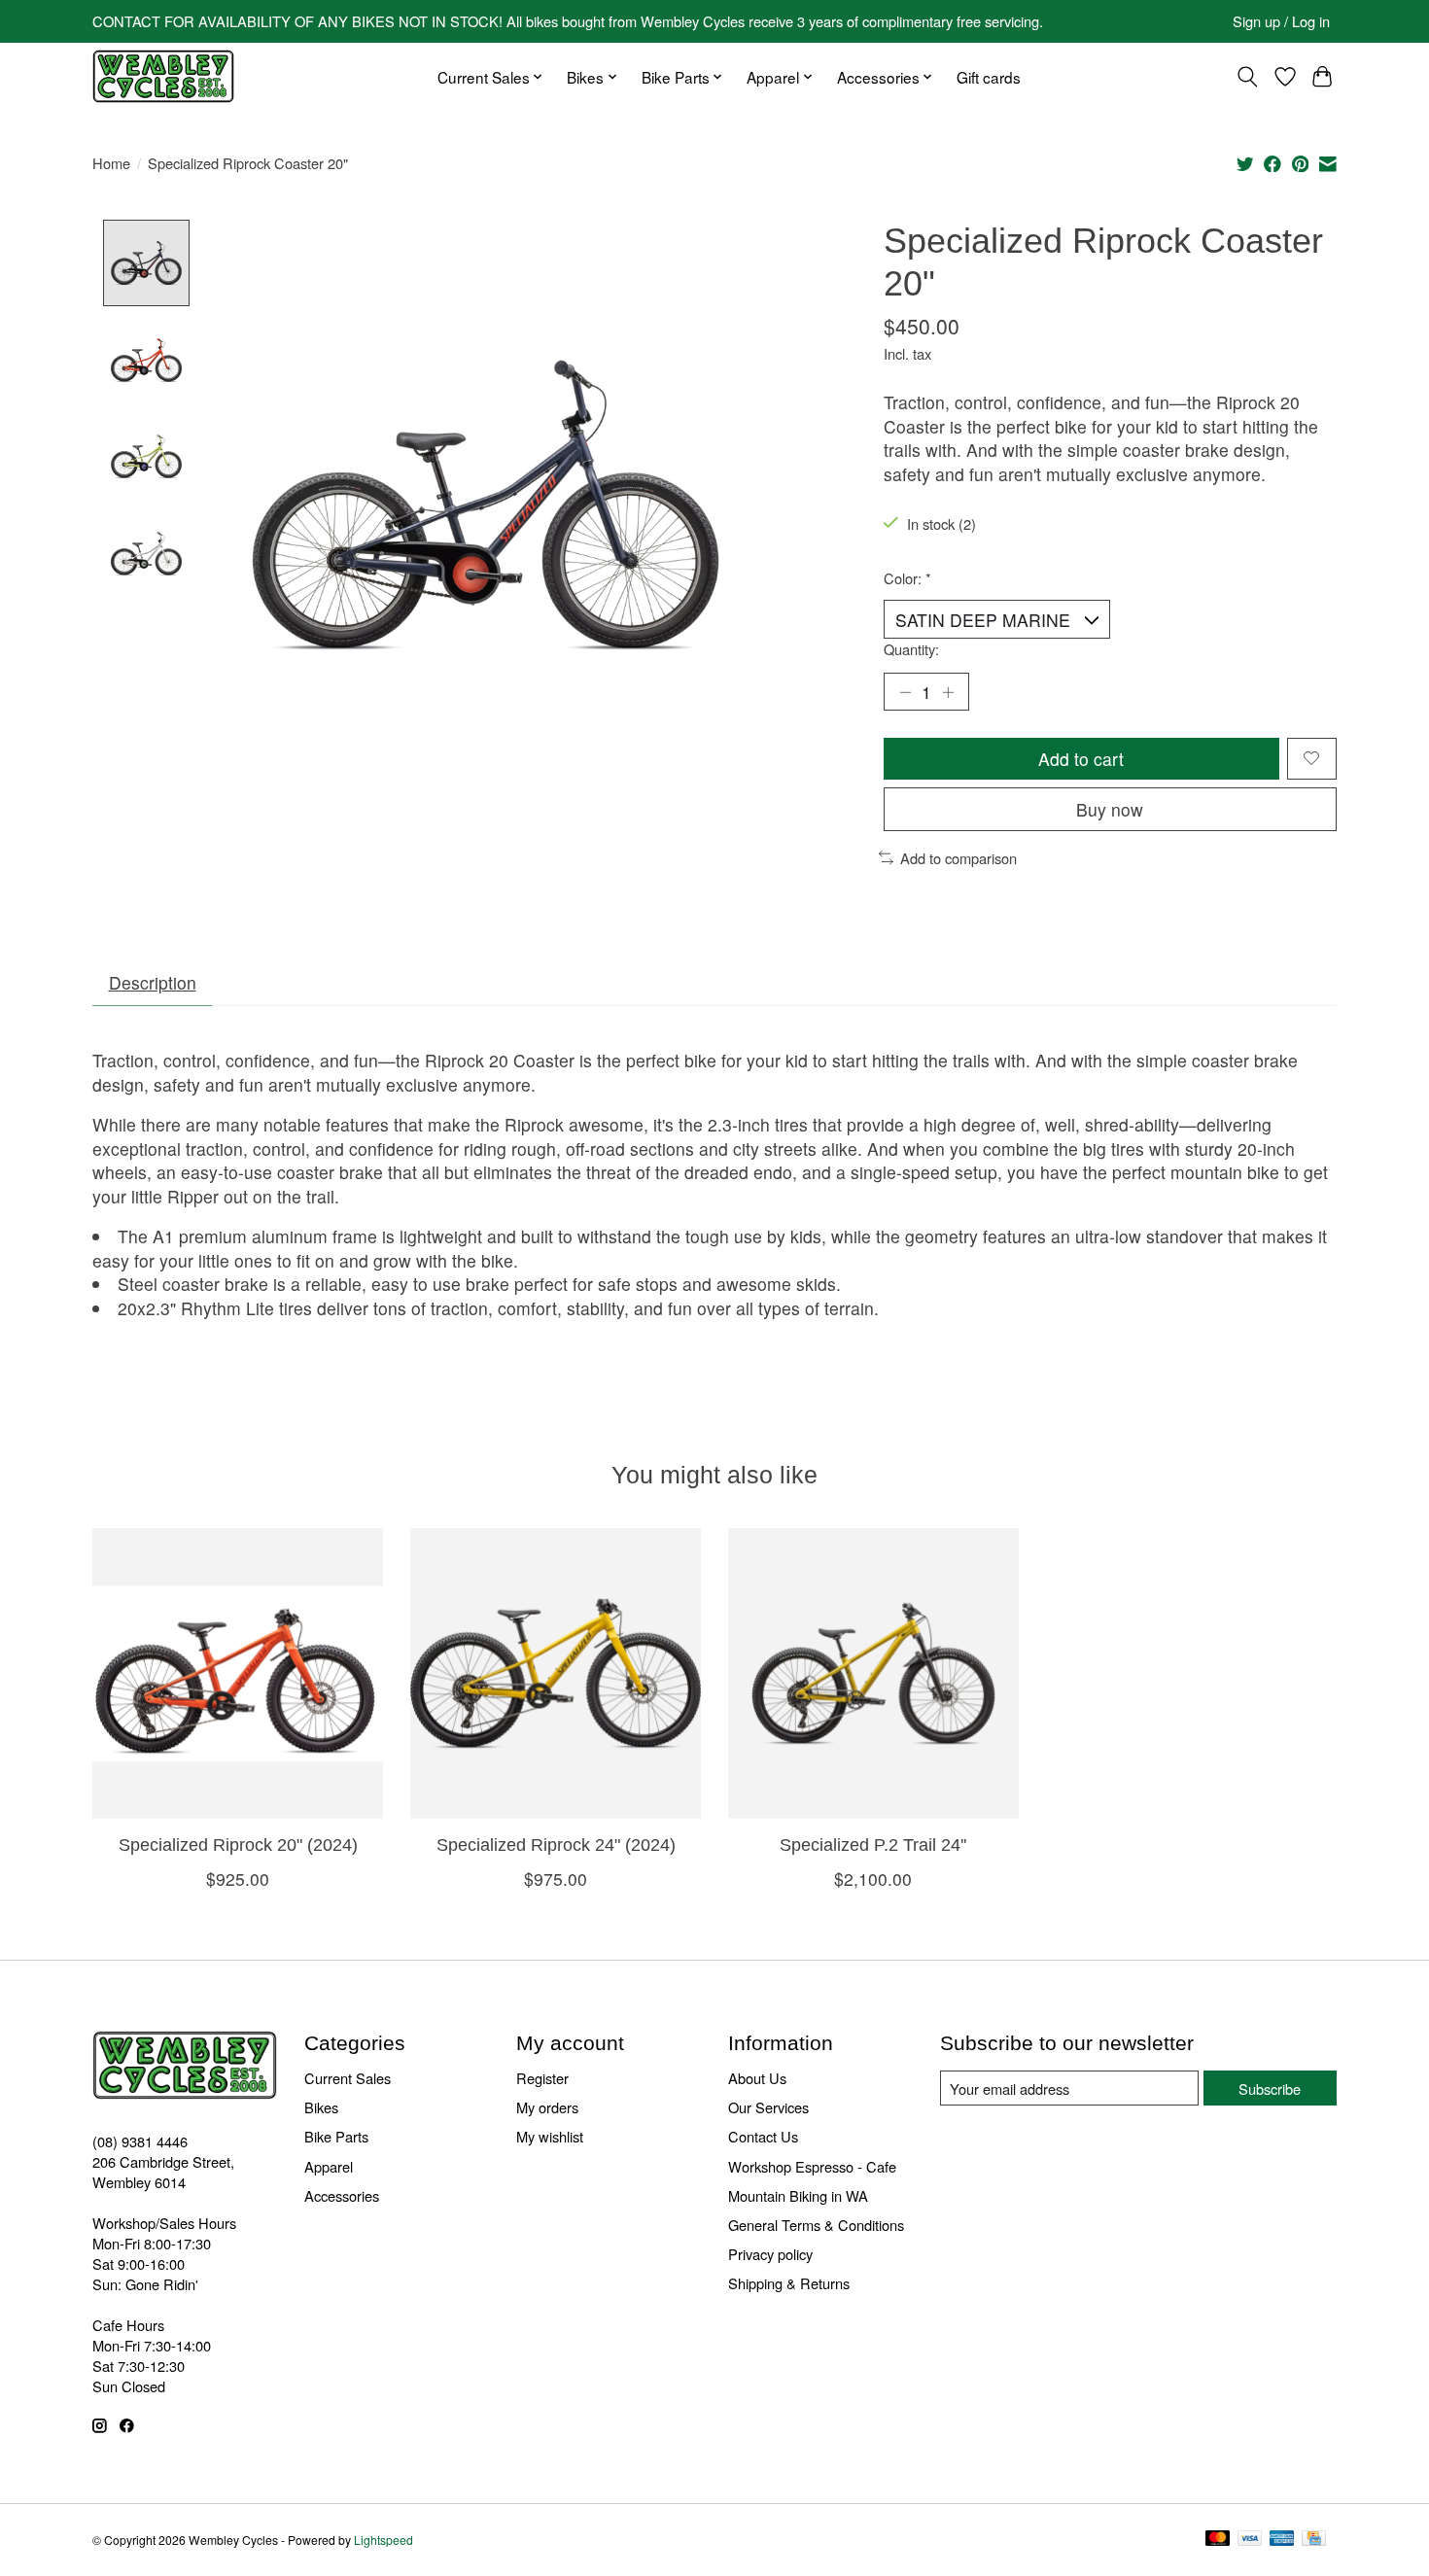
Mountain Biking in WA (798, 2195)
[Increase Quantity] (948, 691)
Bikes (321, 2107)
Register (542, 2078)
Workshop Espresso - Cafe (812, 2166)
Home (111, 163)
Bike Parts (336, 2136)
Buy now (1110, 809)
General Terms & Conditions (816, 2225)
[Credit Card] (1314, 2540)
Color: (907, 578)
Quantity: (911, 649)
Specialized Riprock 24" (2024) (556, 1844)
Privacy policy (770, 2254)
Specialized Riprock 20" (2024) (238, 1844)
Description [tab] (153, 982)
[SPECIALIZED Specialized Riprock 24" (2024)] (556, 1673)
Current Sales (348, 2078)
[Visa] (1250, 2540)
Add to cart (1081, 759)
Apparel (329, 2166)
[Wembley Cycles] (163, 76)
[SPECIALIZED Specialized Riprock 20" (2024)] (238, 1673)
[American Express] (1282, 2540)
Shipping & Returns (789, 2283)
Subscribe (1270, 2089)
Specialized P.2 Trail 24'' (873, 1844)
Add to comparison (958, 858)
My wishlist (550, 2136)
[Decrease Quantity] (905, 691)
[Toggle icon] (1248, 77)
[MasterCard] (1218, 2540)
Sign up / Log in (1281, 21)
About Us (757, 2078)
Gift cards (989, 77)
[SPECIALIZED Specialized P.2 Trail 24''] (873, 1673)
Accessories (342, 2195)
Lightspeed (383, 2540)
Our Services (768, 2107)
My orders (547, 2107)
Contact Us (763, 2136)
